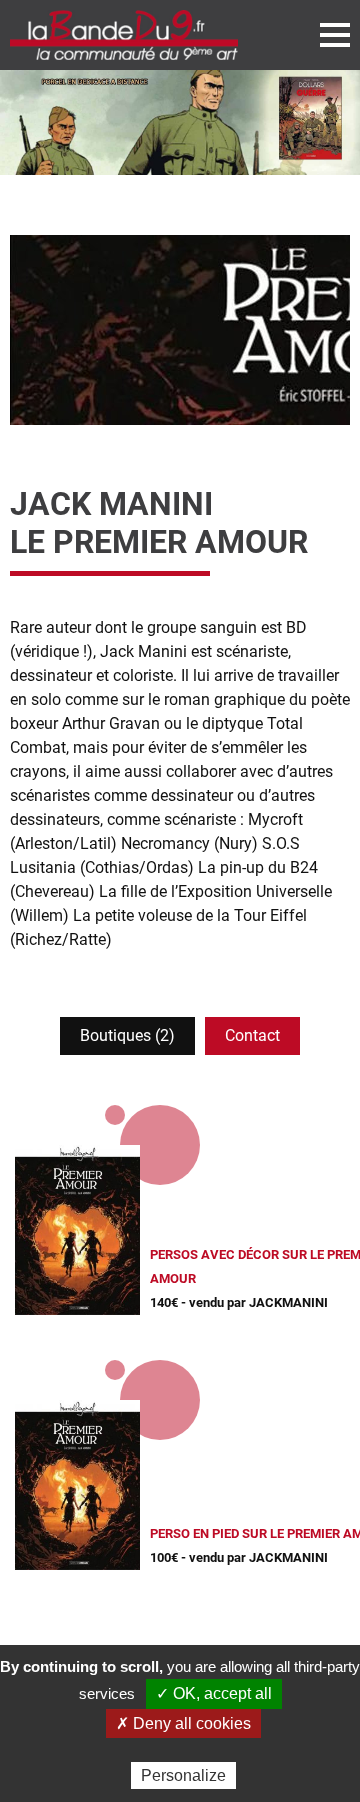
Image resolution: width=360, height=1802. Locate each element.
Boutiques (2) (127, 1035)
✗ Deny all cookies (183, 1723)
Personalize (183, 1775)
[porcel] (180, 122)
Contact (252, 1035)
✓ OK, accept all (214, 1693)
